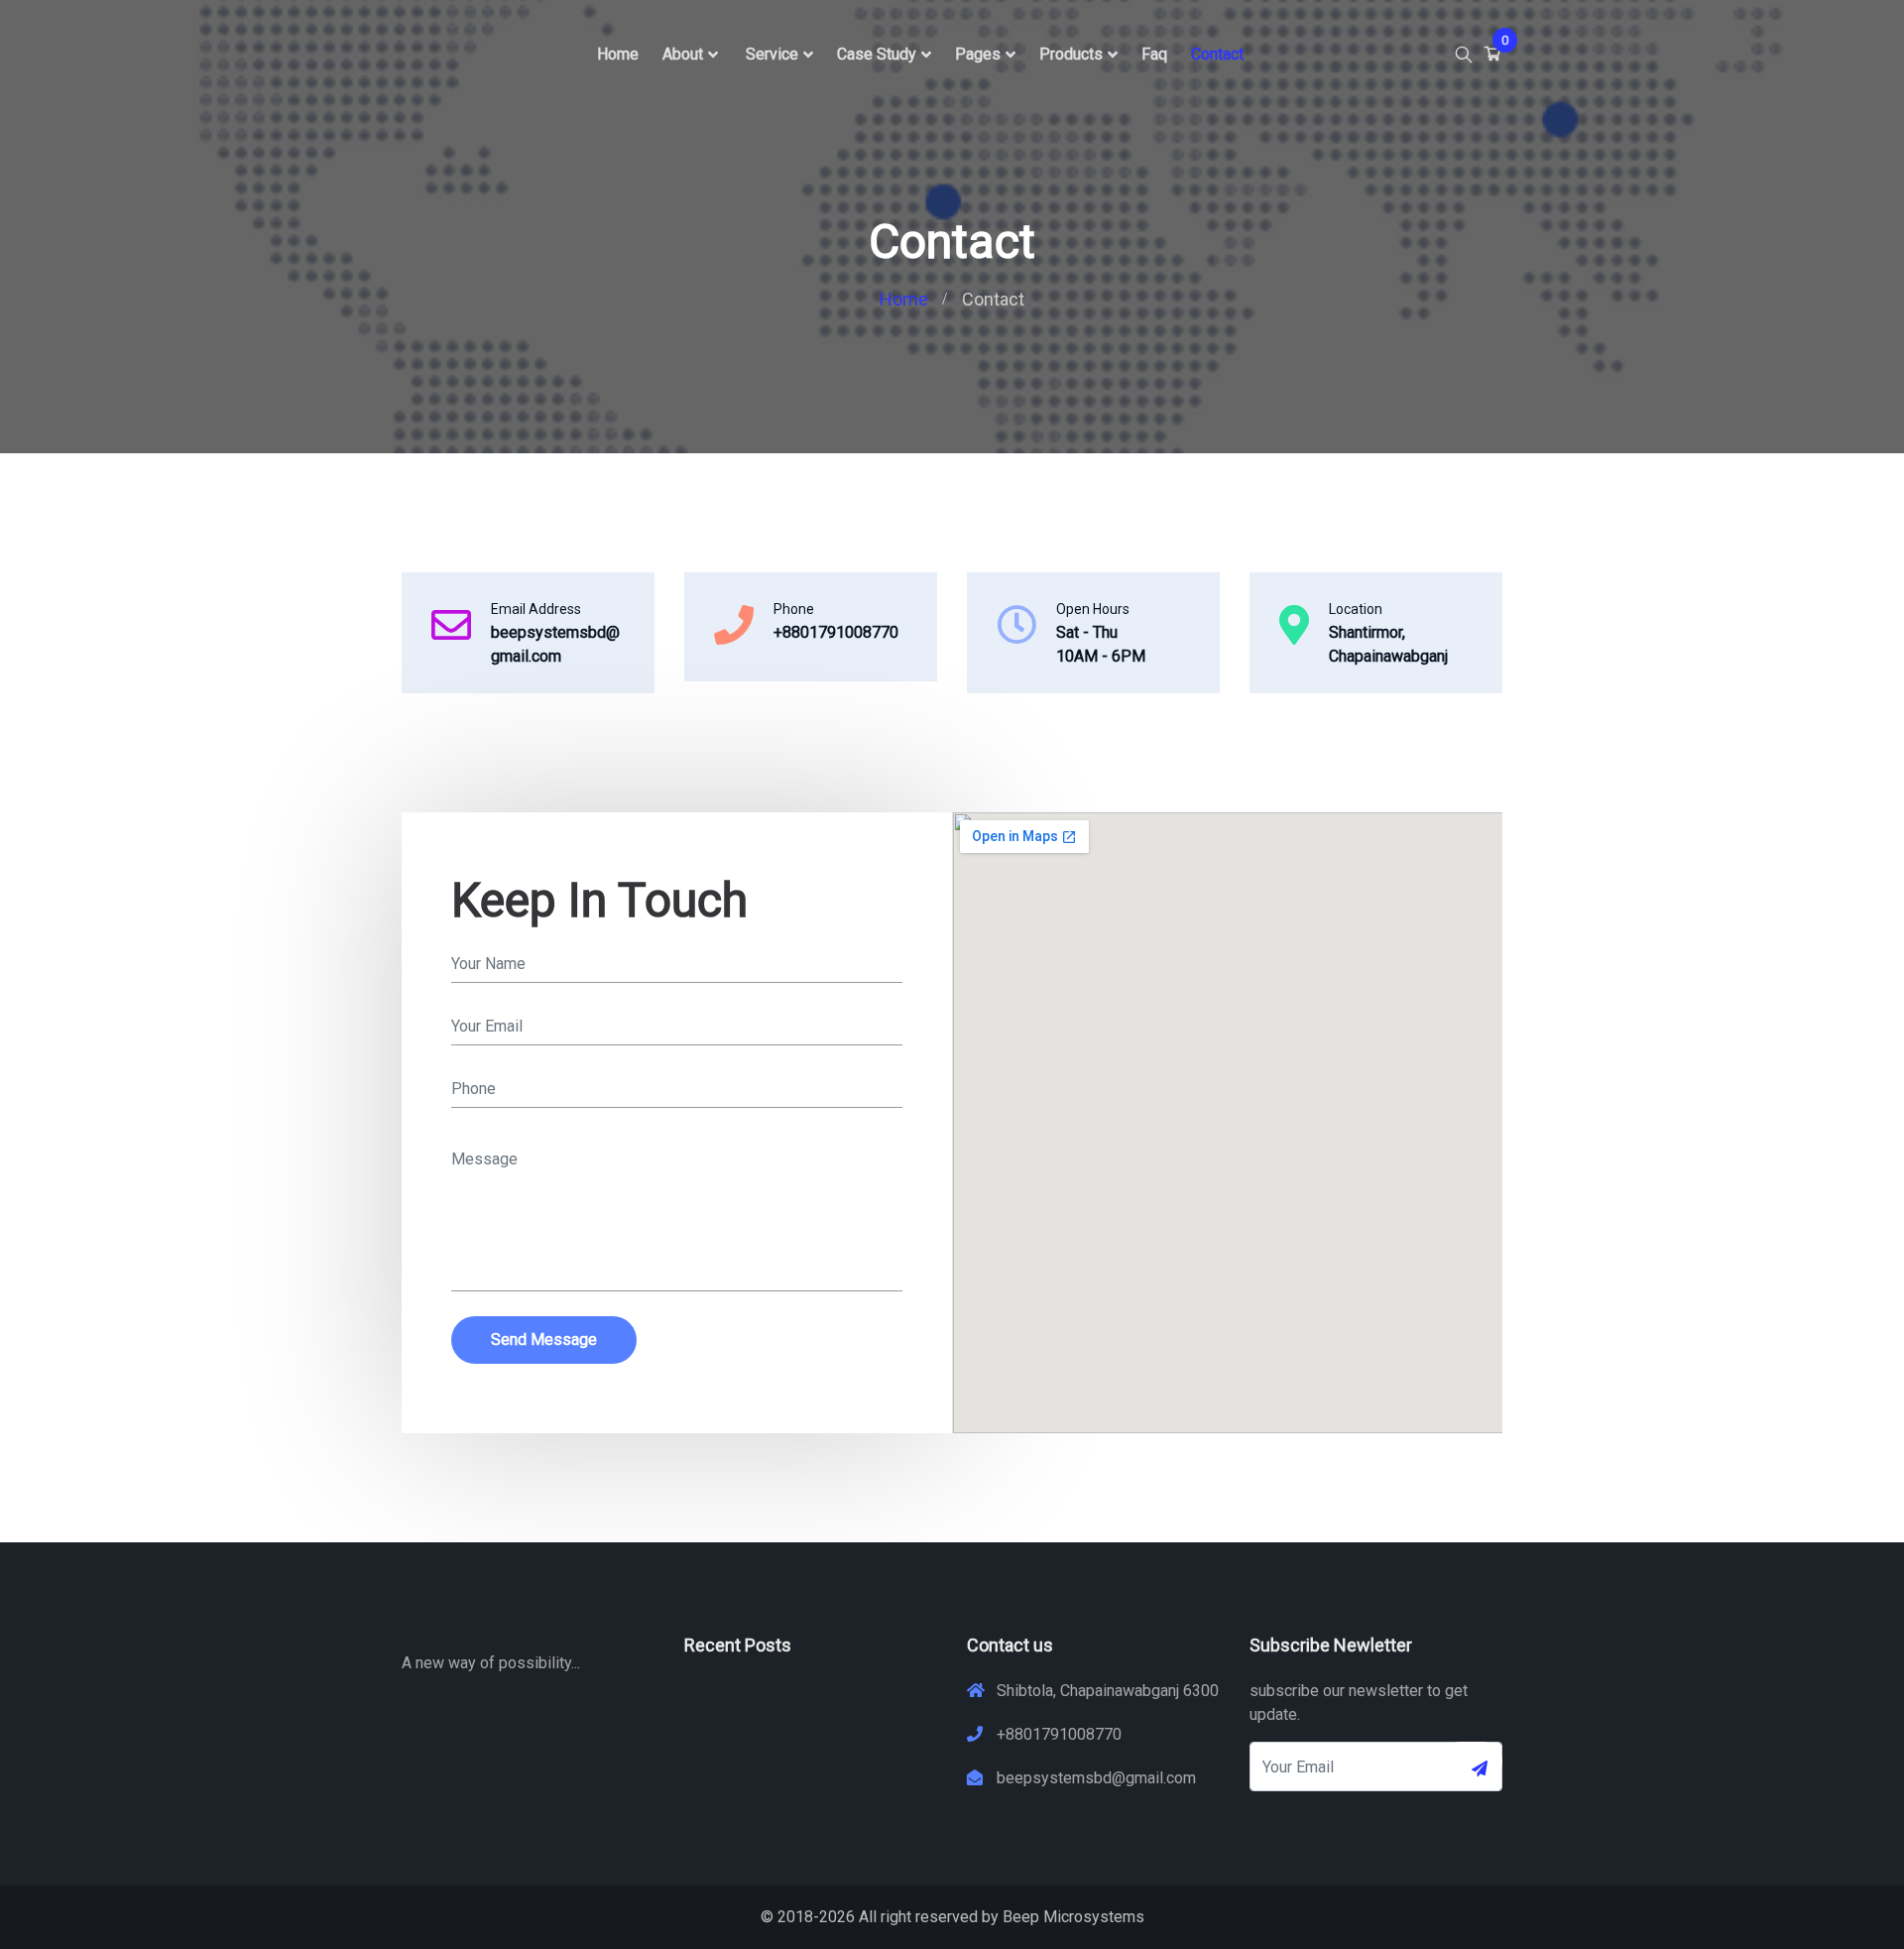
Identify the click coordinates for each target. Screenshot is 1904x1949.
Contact (1217, 54)
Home (618, 54)
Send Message (544, 1340)
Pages (978, 54)
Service (772, 54)
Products (1071, 54)
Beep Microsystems (1073, 1917)
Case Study (877, 54)
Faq (1154, 54)
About (683, 54)
